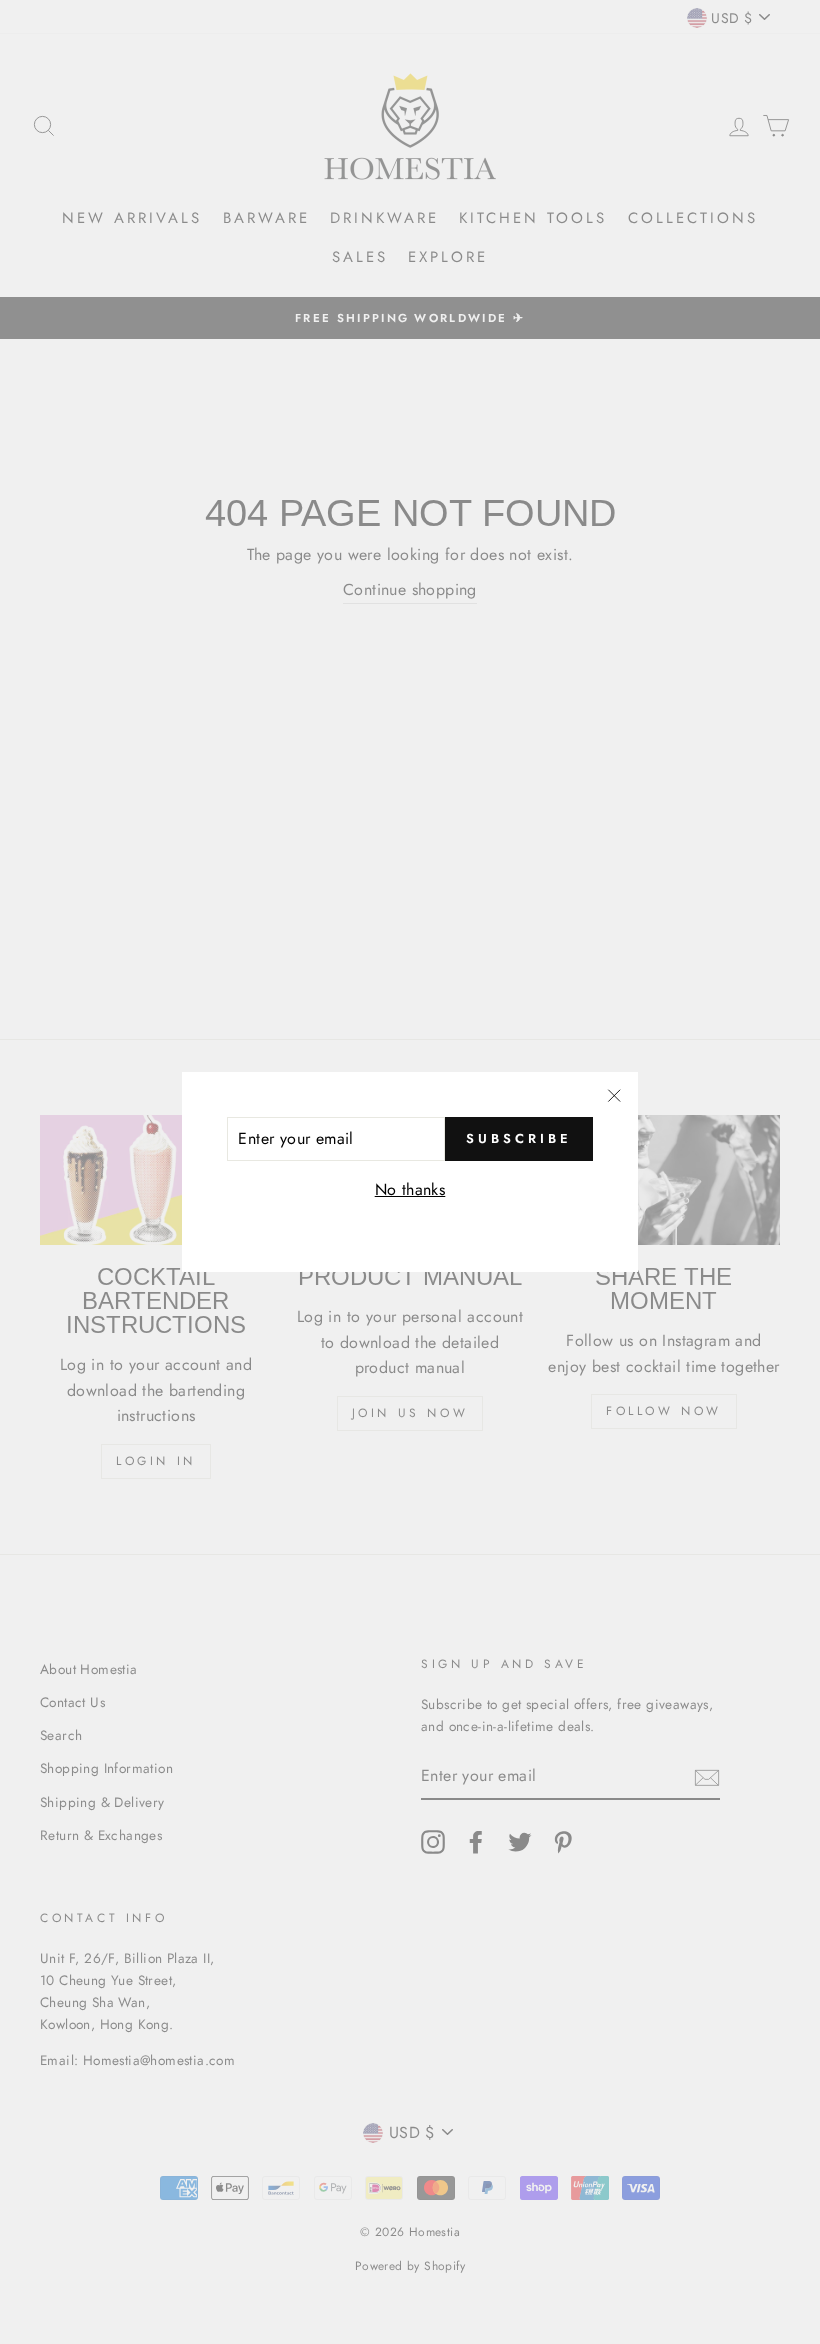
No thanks (410, 1189)
